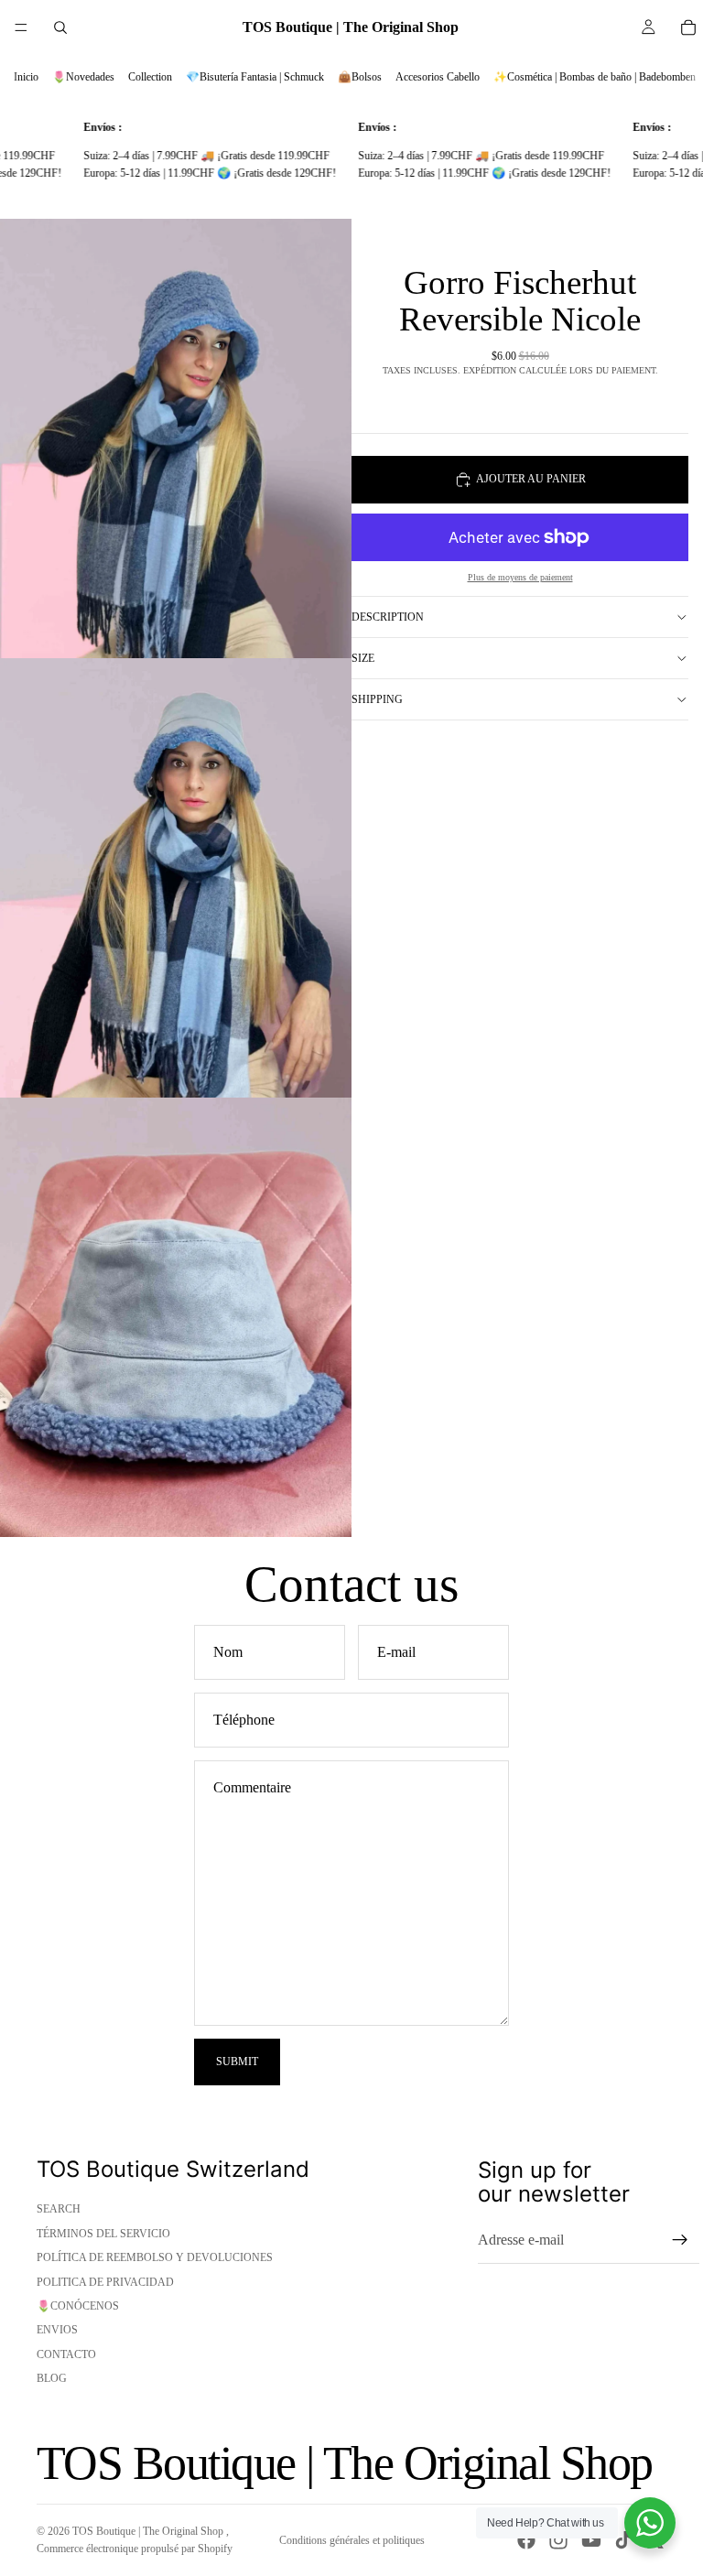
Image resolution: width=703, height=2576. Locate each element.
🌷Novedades (83, 77)
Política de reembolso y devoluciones (155, 2257)
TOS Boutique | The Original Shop (149, 2531)
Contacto (66, 2354)
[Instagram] (558, 2540)
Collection (150, 77)
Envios (57, 2330)
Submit (237, 2062)
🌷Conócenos (78, 2306)
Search (59, 2209)
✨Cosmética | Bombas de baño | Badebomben (595, 77)
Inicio (26, 77)
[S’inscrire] (680, 2240)
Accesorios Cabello (438, 77)
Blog (52, 2378)
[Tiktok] (623, 2540)
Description (388, 617)
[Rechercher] (60, 27)
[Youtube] (591, 2540)
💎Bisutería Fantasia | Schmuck (255, 77)
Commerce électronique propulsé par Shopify (135, 2549)
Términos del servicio (103, 2234)
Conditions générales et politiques (352, 2540)
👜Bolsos (360, 77)
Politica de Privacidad (105, 2282)
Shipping (377, 699)
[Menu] (21, 27)
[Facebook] (526, 2540)
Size (363, 658)
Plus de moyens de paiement (520, 577)
